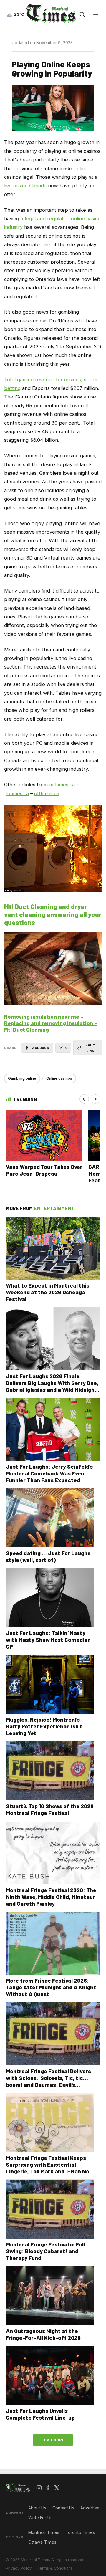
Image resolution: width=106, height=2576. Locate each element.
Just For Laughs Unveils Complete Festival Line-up (40, 2414)
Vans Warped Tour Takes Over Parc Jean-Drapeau (44, 1170)
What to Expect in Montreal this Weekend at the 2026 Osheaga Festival (48, 1292)
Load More (53, 2440)
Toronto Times (80, 2532)
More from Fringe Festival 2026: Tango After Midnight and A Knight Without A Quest (51, 1987)
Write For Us (40, 2518)
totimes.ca (17, 793)
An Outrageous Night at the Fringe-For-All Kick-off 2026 (43, 2334)
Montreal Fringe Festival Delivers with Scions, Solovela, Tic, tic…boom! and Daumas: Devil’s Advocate (48, 2081)
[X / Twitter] (57, 2488)
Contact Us (63, 2508)
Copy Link (90, 1047)
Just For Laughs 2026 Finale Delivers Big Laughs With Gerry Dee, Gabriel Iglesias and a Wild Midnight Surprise (52, 1386)
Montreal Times (44, 2532)
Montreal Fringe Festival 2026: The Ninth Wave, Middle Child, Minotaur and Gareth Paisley (51, 1897)
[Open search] (82, 14)
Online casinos (59, 1078)
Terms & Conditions (55, 2568)
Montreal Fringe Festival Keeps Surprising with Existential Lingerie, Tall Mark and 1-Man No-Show (49, 2168)
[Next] (95, 1099)
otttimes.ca (47, 793)
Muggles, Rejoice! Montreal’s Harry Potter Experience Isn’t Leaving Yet (44, 1726)
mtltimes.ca (62, 785)
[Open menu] (96, 14)
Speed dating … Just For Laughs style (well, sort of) (48, 1556)
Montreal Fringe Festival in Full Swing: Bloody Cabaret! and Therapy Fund (45, 2251)
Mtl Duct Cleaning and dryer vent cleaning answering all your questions (53, 914)
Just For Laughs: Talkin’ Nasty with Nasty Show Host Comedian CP (48, 1640)
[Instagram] (39, 2488)
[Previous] (84, 1099)
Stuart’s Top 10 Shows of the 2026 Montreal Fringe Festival (50, 1809)
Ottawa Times (42, 2542)
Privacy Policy (19, 2568)
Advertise (90, 2508)
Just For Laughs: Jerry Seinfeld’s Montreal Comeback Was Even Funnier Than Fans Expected (49, 1473)
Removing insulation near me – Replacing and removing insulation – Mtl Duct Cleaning (51, 1023)
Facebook (40, 1048)
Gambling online (22, 1078)
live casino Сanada (25, 186)
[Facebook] (48, 2488)
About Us (37, 2508)
